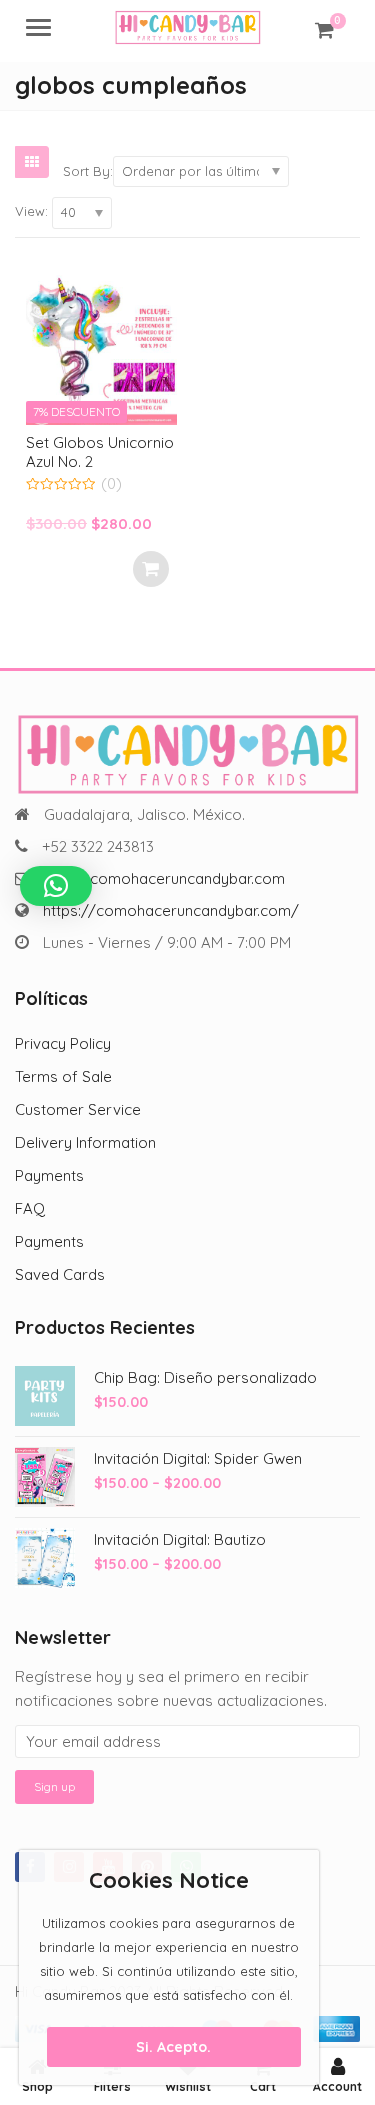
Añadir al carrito (151, 569)
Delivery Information (85, 1142)
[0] (324, 30)
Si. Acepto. (173, 2047)
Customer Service (78, 1109)
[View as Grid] (32, 162)
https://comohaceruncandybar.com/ (171, 910)
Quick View (110, 441)
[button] (56, 886)
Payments (49, 1175)
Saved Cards (60, 1274)
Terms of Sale (63, 1076)
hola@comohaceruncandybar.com (165, 878)
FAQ (30, 1208)
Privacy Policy (63, 1043)
